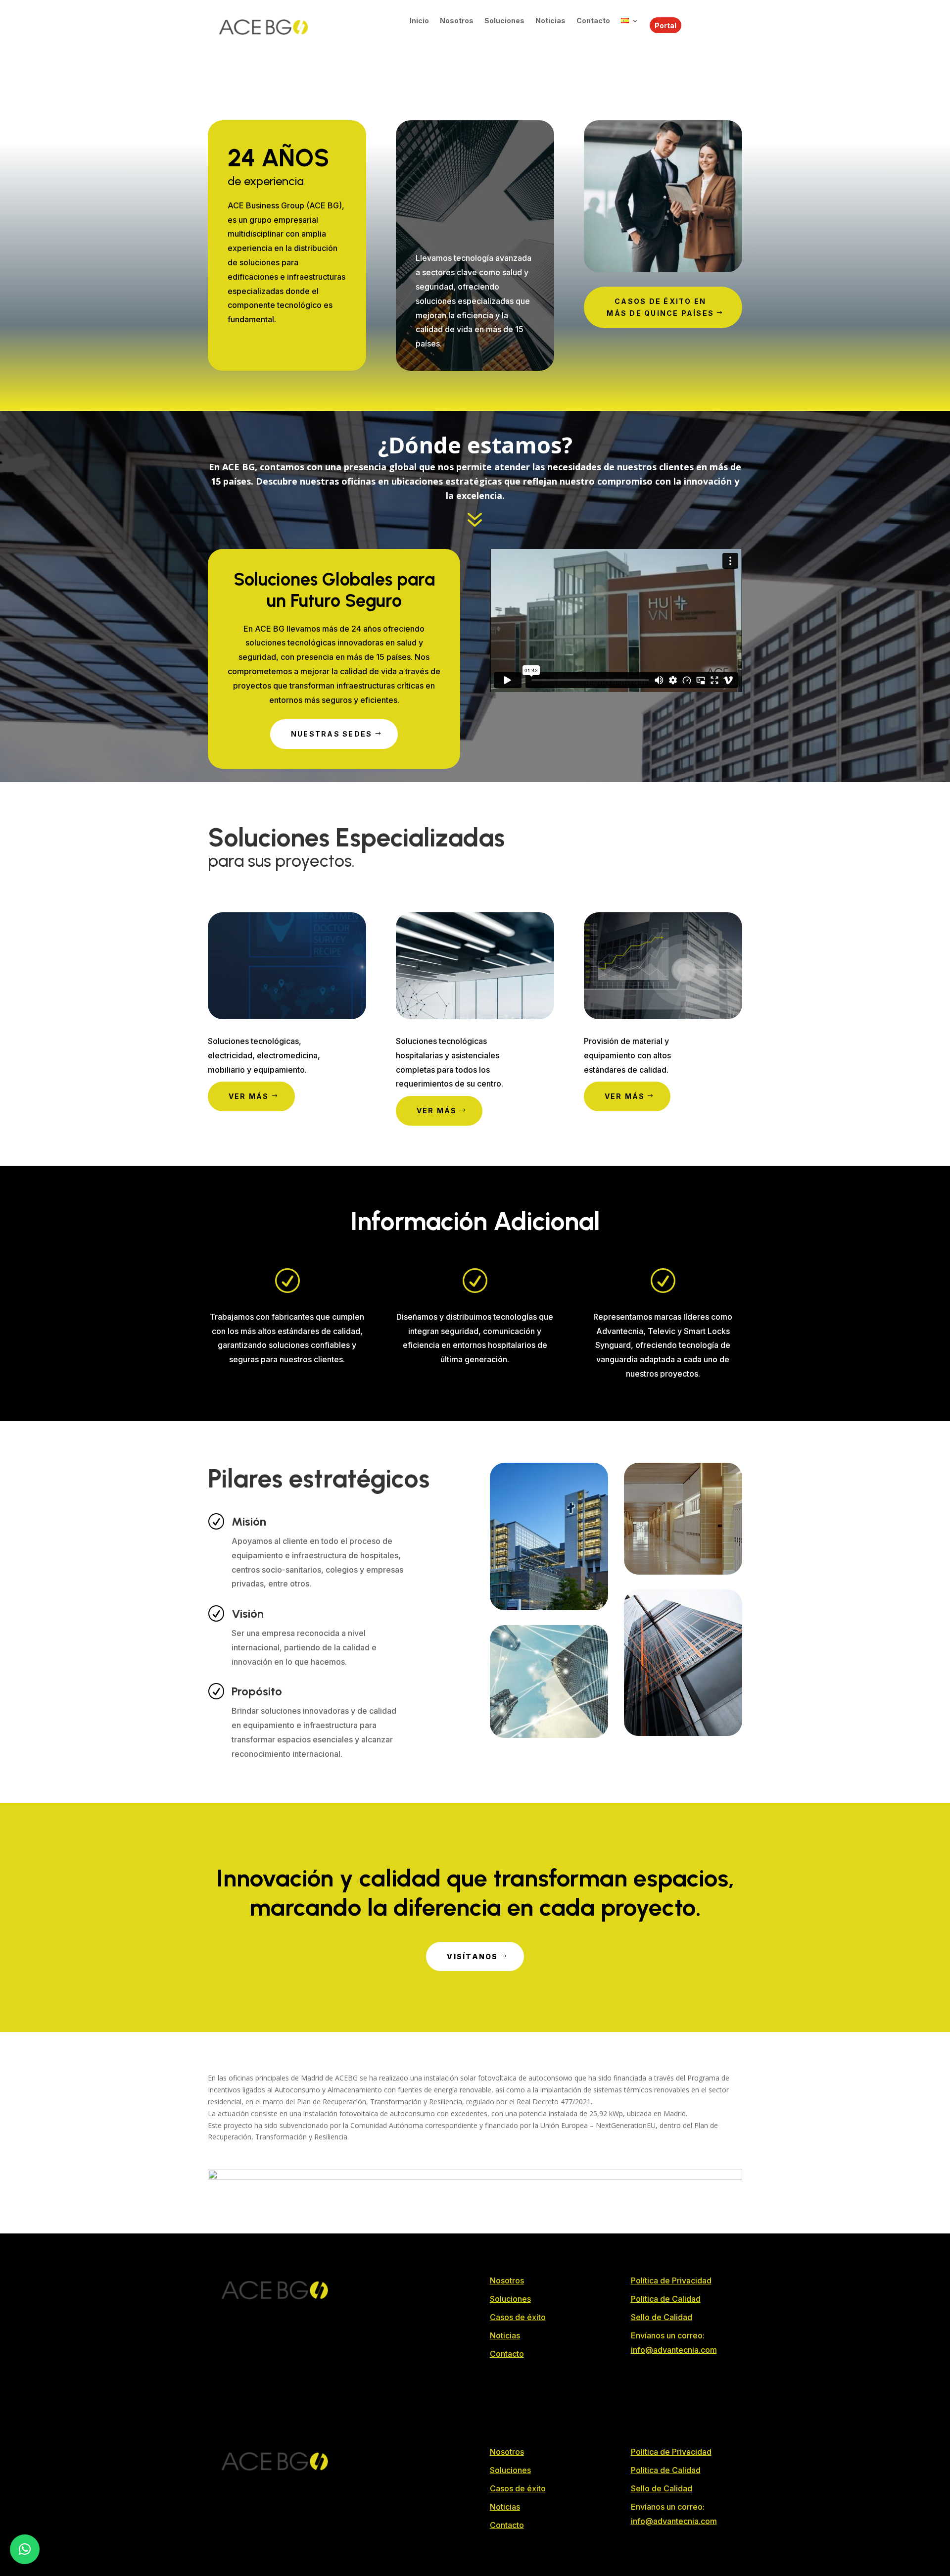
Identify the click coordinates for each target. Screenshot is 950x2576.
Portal (665, 25)
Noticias (550, 21)
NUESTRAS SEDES (332, 734)
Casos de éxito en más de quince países (660, 307)
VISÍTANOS (472, 1957)
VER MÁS (249, 1096)
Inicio (419, 21)
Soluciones (504, 21)
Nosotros (457, 21)
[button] (25, 2549)
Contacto (593, 21)
